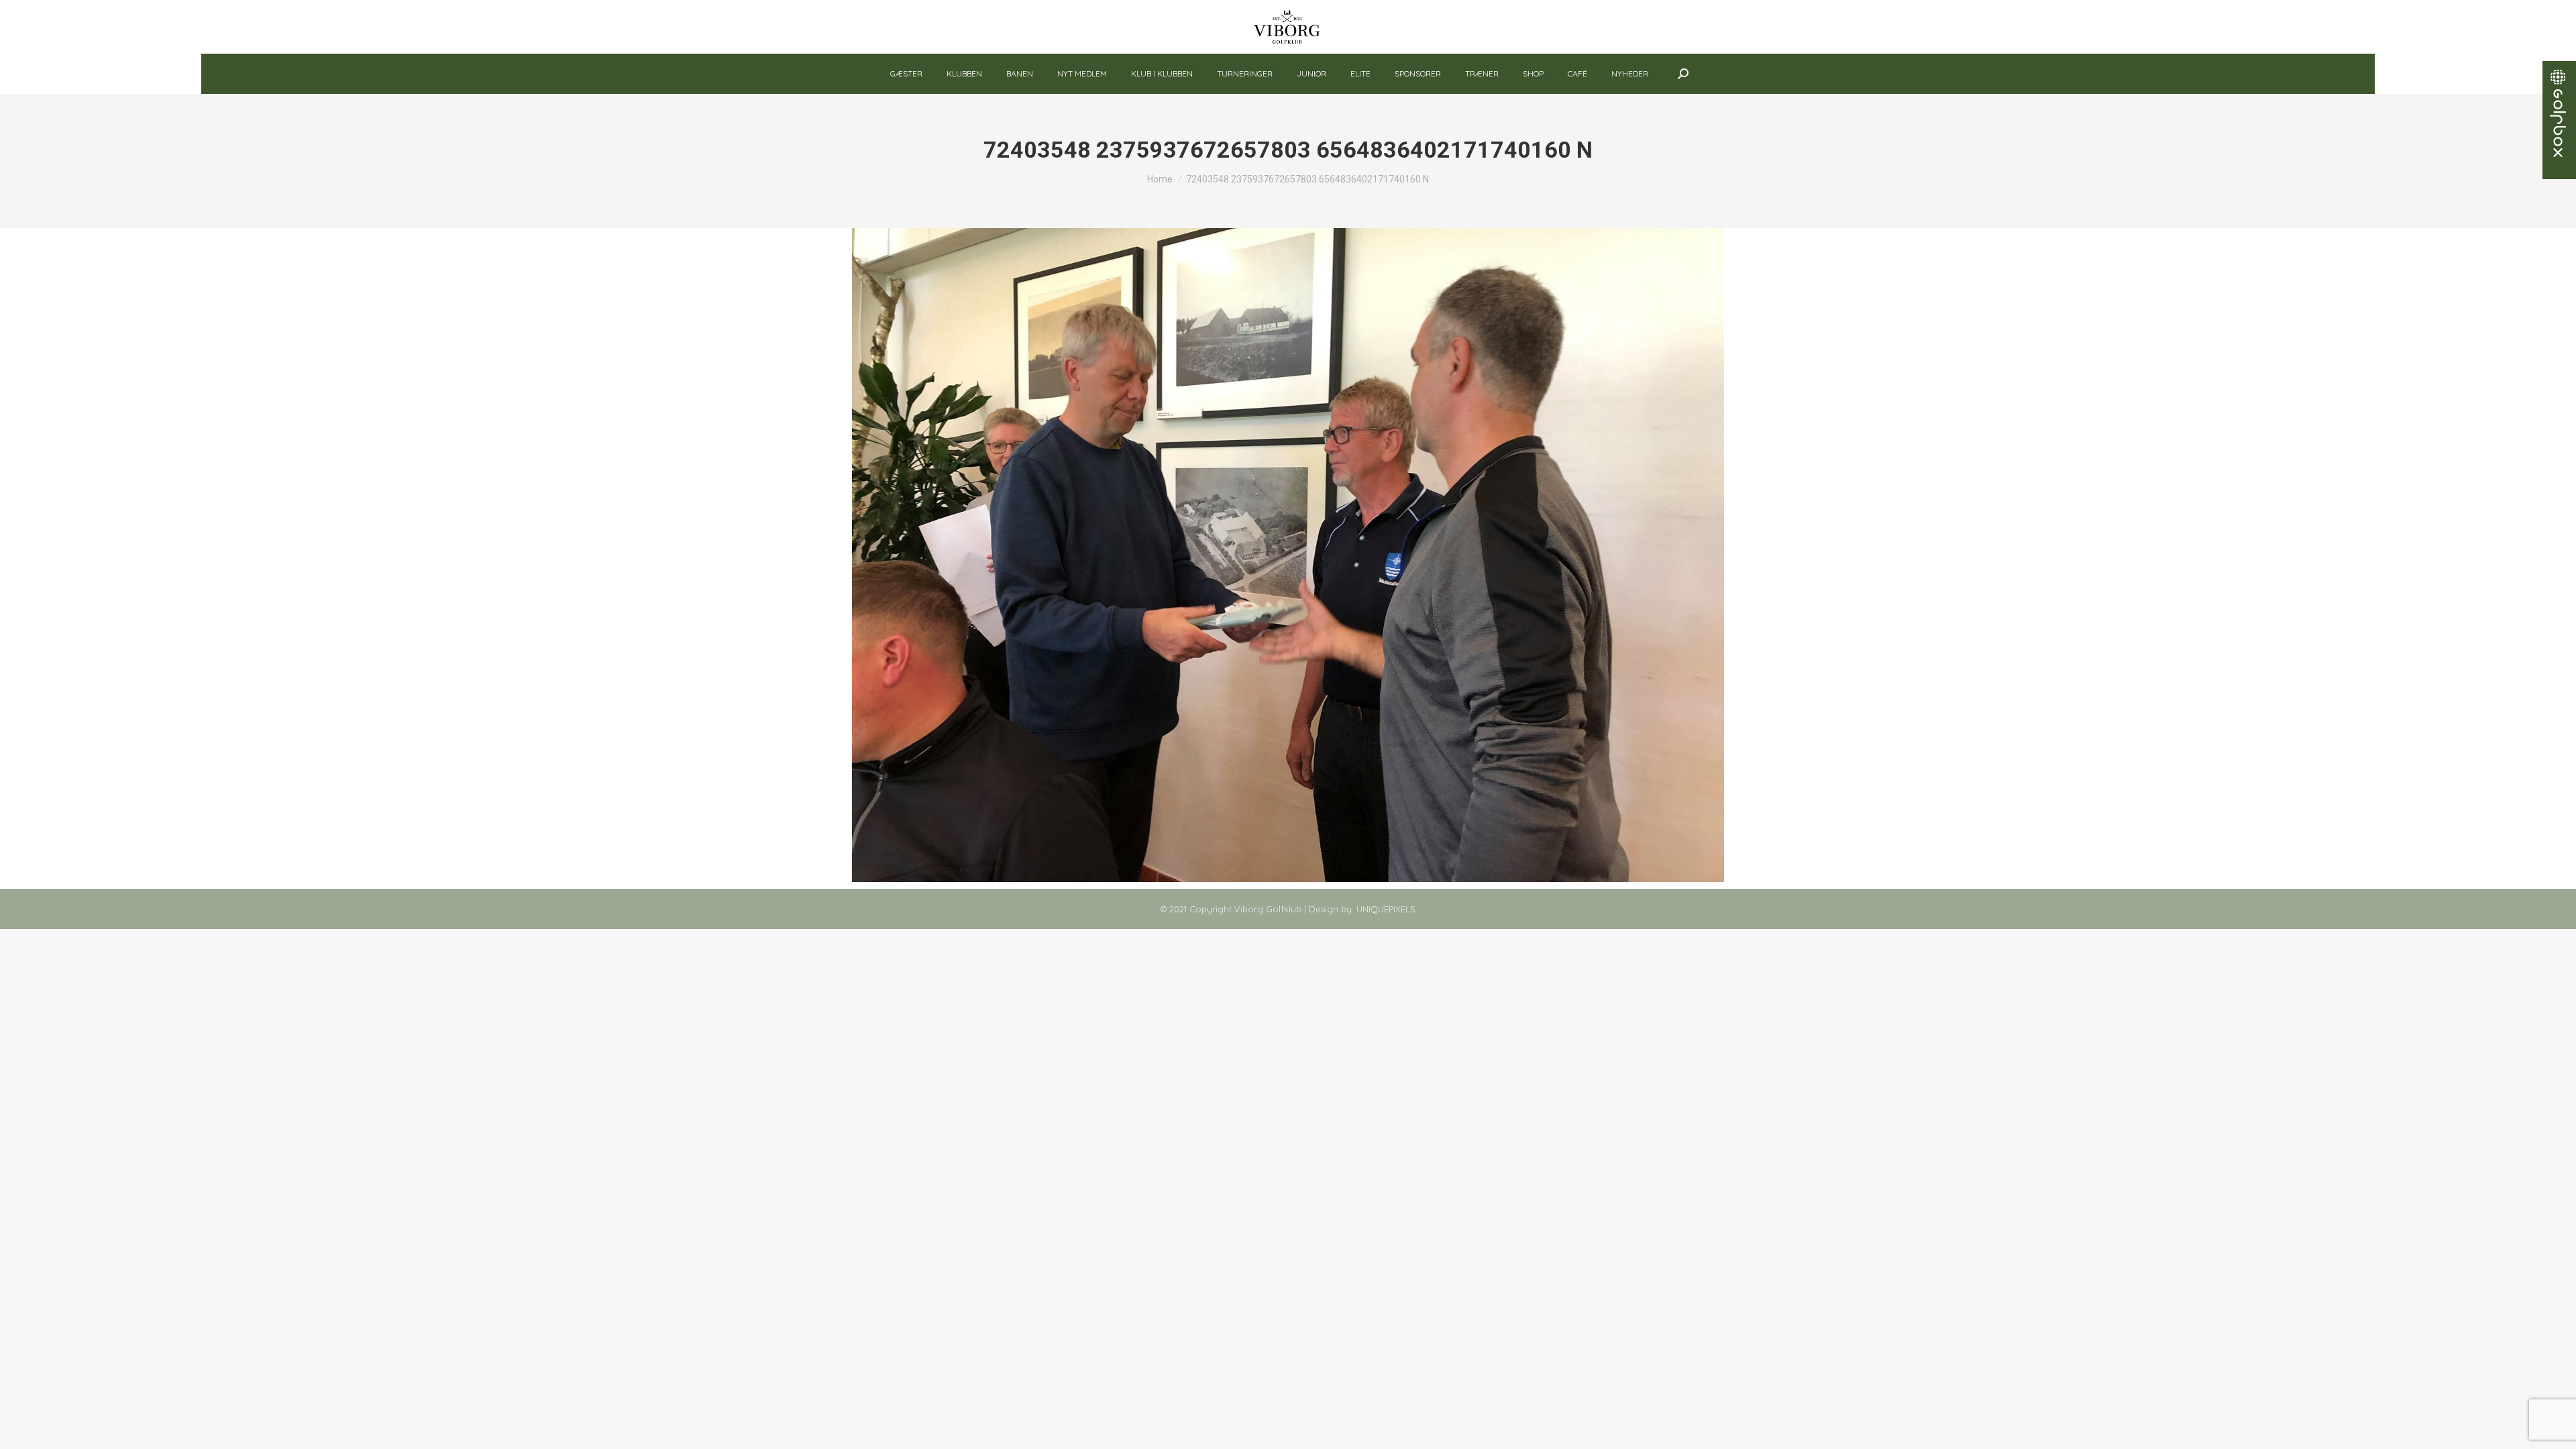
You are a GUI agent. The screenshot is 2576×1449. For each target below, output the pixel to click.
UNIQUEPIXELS (1386, 909)
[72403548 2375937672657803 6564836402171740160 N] (1288, 555)
